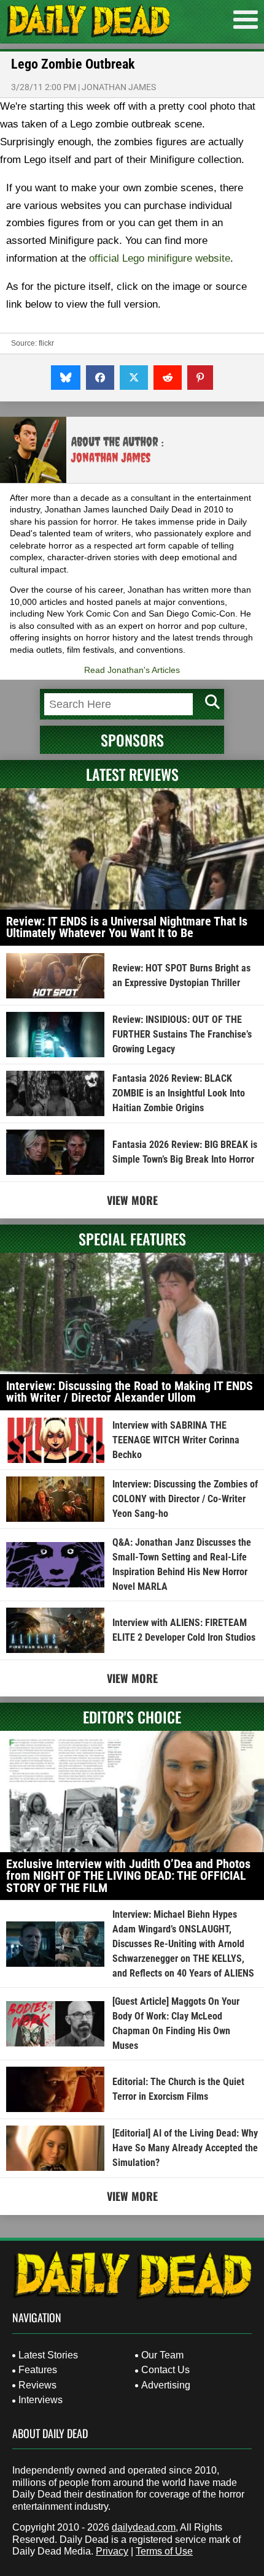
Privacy (112, 2551)
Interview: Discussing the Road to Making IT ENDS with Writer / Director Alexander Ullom (130, 1392)
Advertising (166, 2385)
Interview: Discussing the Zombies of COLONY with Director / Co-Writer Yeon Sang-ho (185, 1499)
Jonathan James (119, 87)
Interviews (41, 2400)
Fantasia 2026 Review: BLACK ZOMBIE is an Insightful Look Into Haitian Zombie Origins (179, 1093)
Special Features (132, 1239)
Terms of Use (164, 2551)
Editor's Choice (132, 1717)
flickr (46, 343)
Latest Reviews (132, 774)
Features (38, 2370)
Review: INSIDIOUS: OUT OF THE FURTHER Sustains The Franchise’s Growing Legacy (182, 1034)
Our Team (162, 2355)
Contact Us (165, 2370)
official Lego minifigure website (160, 258)
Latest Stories (48, 2355)
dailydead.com (144, 2527)
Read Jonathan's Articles (132, 670)
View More (132, 1200)
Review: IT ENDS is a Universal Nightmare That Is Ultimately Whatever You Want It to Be (127, 927)
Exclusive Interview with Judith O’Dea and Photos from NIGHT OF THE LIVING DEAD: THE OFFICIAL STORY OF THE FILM (128, 1876)
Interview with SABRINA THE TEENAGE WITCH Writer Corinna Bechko (176, 1440)
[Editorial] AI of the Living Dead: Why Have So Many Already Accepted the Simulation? (185, 2148)
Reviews (37, 2385)
